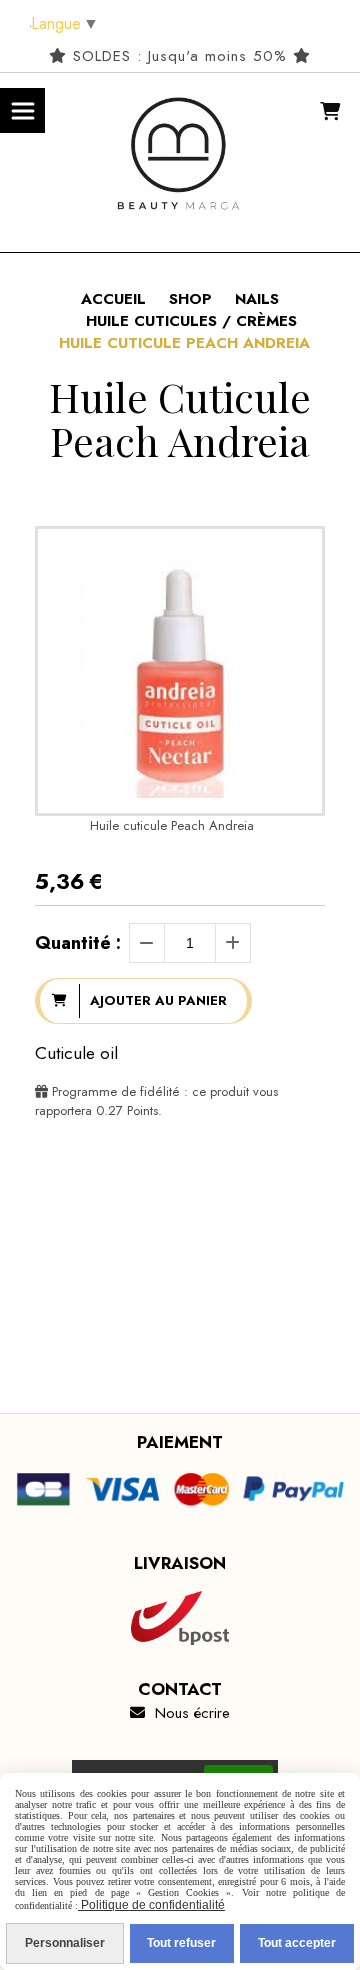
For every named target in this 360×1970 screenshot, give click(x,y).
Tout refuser (181, 1943)
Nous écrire (180, 1713)
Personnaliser (65, 1943)
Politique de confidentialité (151, 1905)
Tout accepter (297, 1943)
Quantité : (78, 943)
